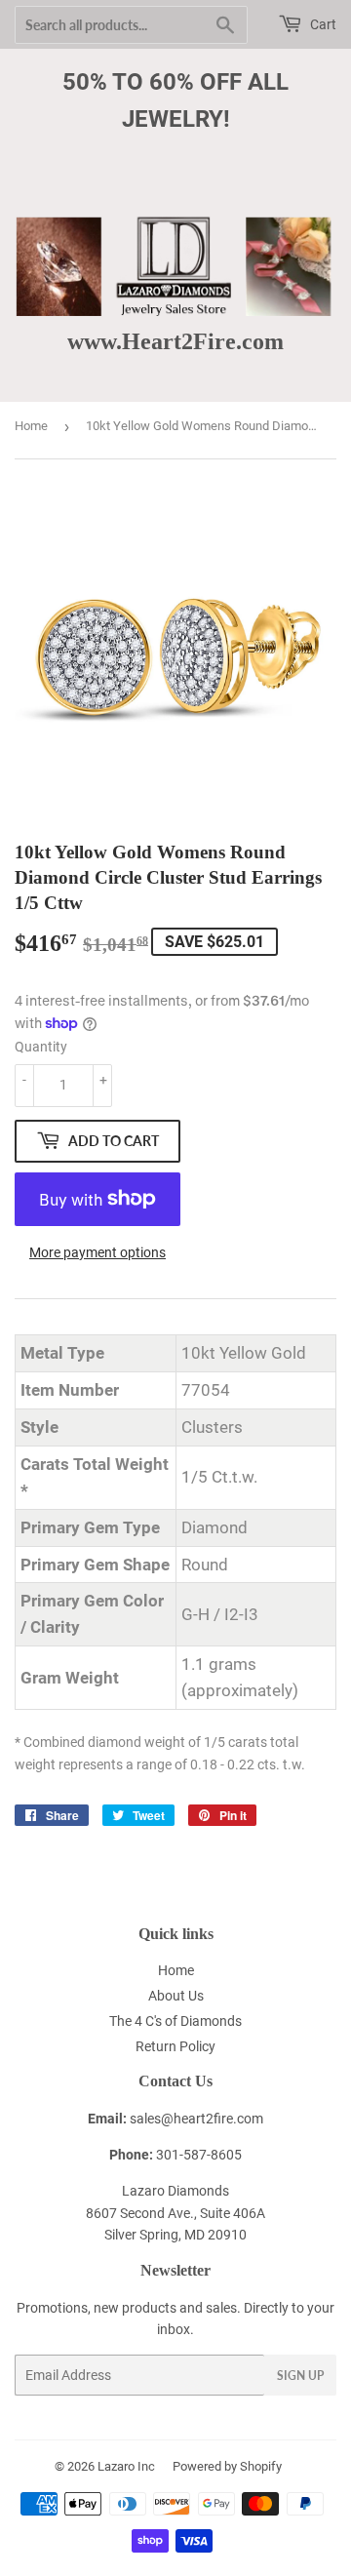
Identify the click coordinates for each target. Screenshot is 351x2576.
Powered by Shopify (227, 2466)
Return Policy (175, 2046)
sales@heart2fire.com (196, 2119)
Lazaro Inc (126, 2466)
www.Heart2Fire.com (175, 341)
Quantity (41, 1047)
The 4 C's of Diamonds (175, 2021)
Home (31, 426)
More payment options (97, 1252)
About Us (176, 1996)
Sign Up (300, 2376)
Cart (322, 24)
